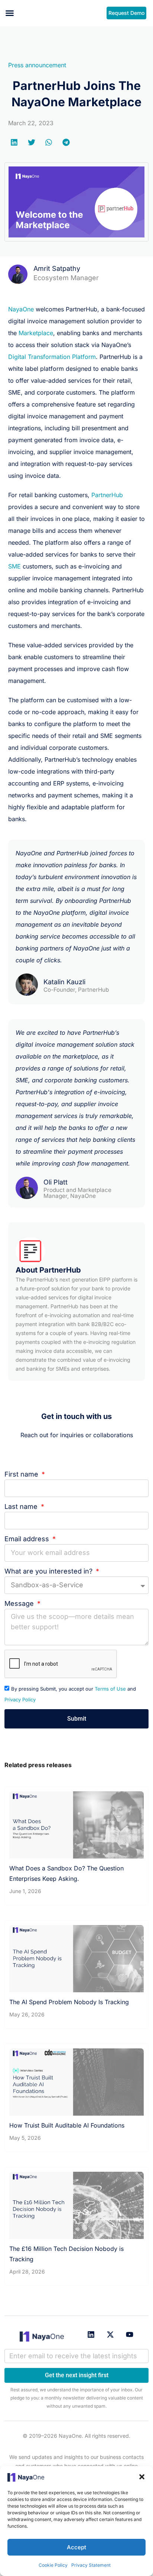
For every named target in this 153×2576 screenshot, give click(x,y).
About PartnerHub (48, 1270)
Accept (76, 2547)
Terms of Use (110, 1689)
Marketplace (36, 333)
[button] (142, 2477)
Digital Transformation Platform (52, 357)
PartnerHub (107, 495)
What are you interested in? (49, 1571)
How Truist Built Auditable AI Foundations (67, 2125)
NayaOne (21, 309)
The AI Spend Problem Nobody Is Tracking (69, 2002)
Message (20, 1603)
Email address (28, 1539)
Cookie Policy (53, 2565)
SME (14, 566)
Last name (22, 1506)
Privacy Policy (20, 1699)
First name (22, 1474)
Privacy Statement (91, 2565)
